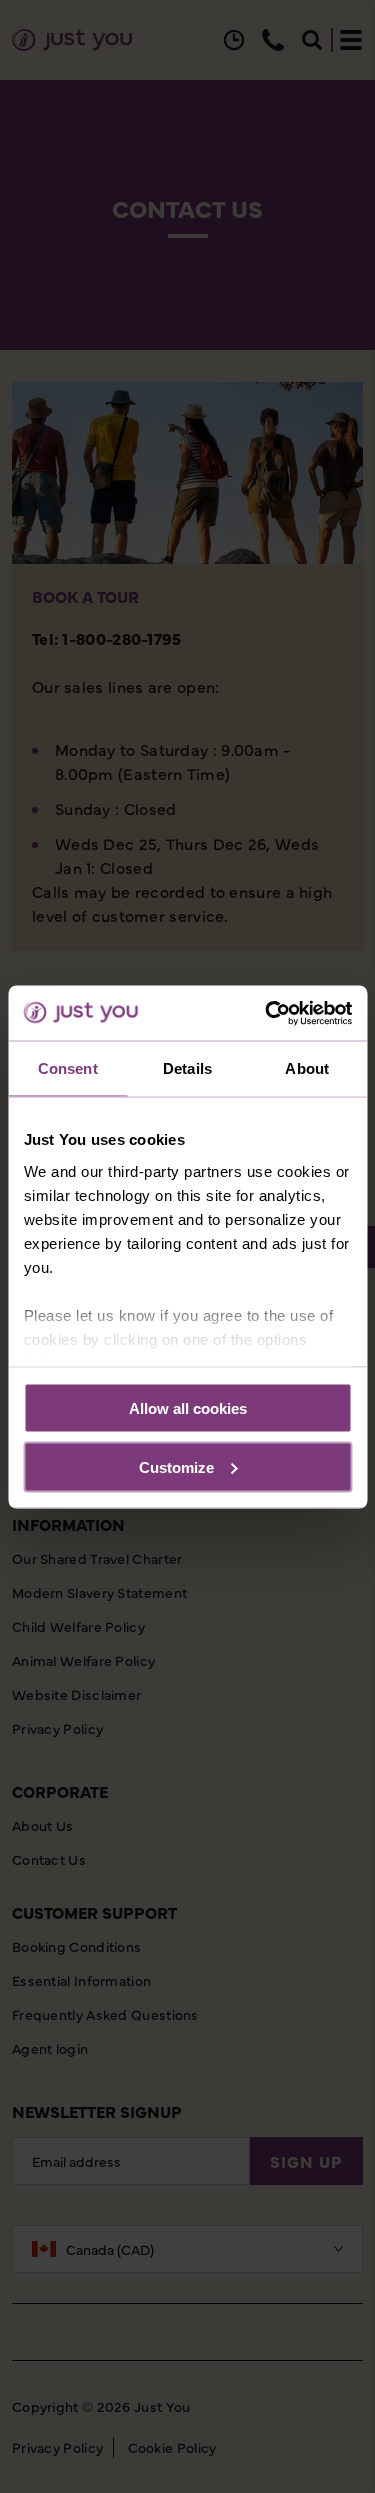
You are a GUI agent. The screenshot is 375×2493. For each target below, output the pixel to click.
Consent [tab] (68, 1068)
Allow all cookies (188, 1408)
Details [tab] (187, 1068)
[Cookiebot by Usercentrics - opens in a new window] (267, 1013)
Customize (176, 1466)
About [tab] (307, 1068)
